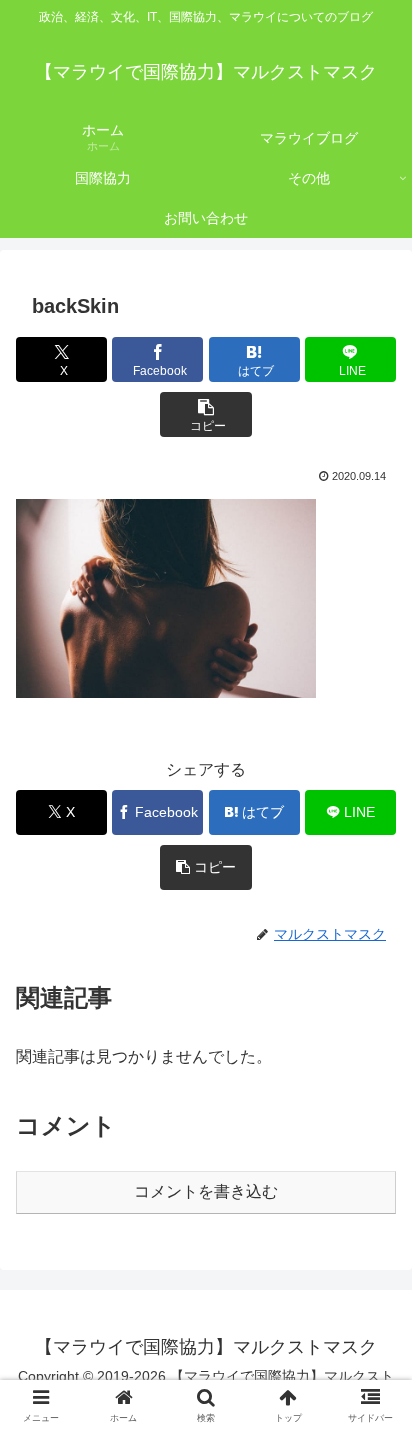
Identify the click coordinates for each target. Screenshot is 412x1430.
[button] (205, 414)
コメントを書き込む (206, 1191)
